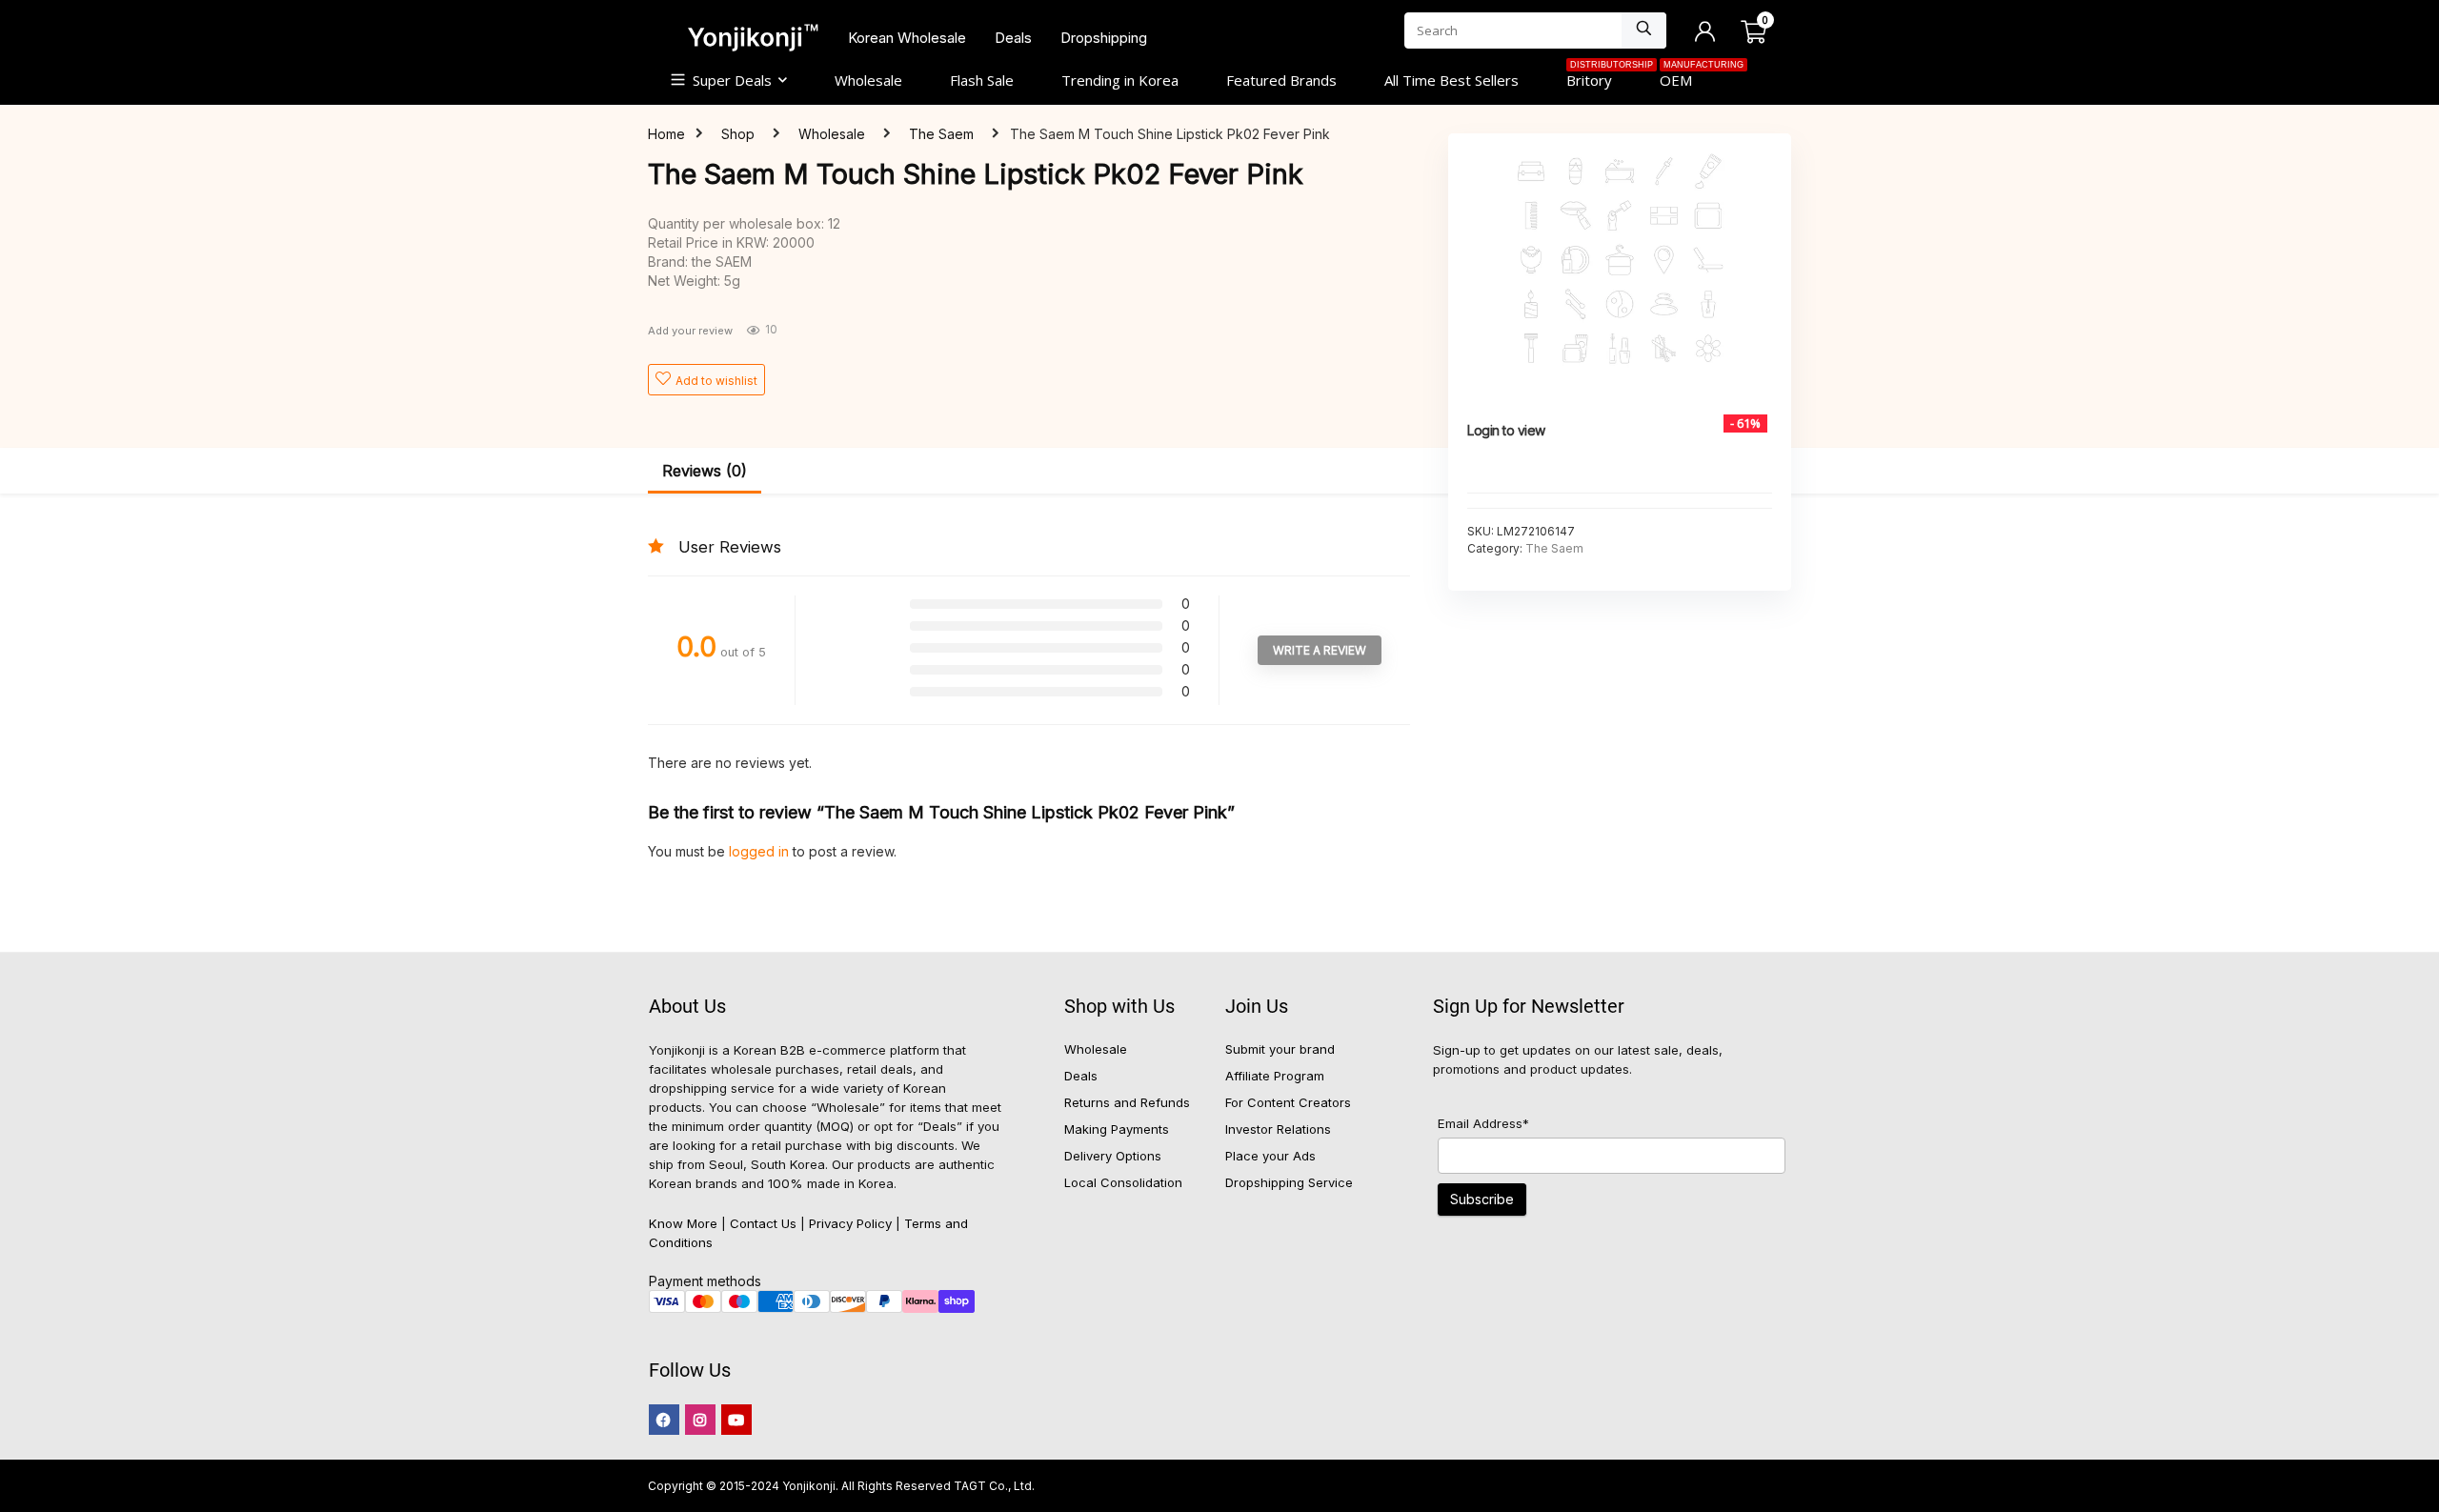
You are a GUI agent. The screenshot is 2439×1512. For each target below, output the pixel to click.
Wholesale (868, 80)
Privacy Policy (850, 1223)
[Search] (1644, 30)
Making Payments (1117, 1129)
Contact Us (763, 1223)
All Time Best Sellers (1451, 80)
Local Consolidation (1123, 1182)
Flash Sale (982, 80)
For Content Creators (1288, 1102)
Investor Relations (1278, 1129)
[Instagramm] (700, 1420)
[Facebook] (664, 1420)
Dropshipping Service (1289, 1182)
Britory (1601, 78)
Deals (1013, 38)
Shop (738, 134)
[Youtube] (736, 1420)
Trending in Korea (1120, 80)
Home (666, 134)
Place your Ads (1270, 1156)
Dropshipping (1104, 38)
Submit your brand (1280, 1049)
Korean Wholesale (907, 38)
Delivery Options (1113, 1156)
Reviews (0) (705, 471)
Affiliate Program (1275, 1076)
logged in (761, 851)
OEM (1688, 78)
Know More (683, 1223)
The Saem (941, 134)
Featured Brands (1281, 80)
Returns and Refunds (1127, 1102)
